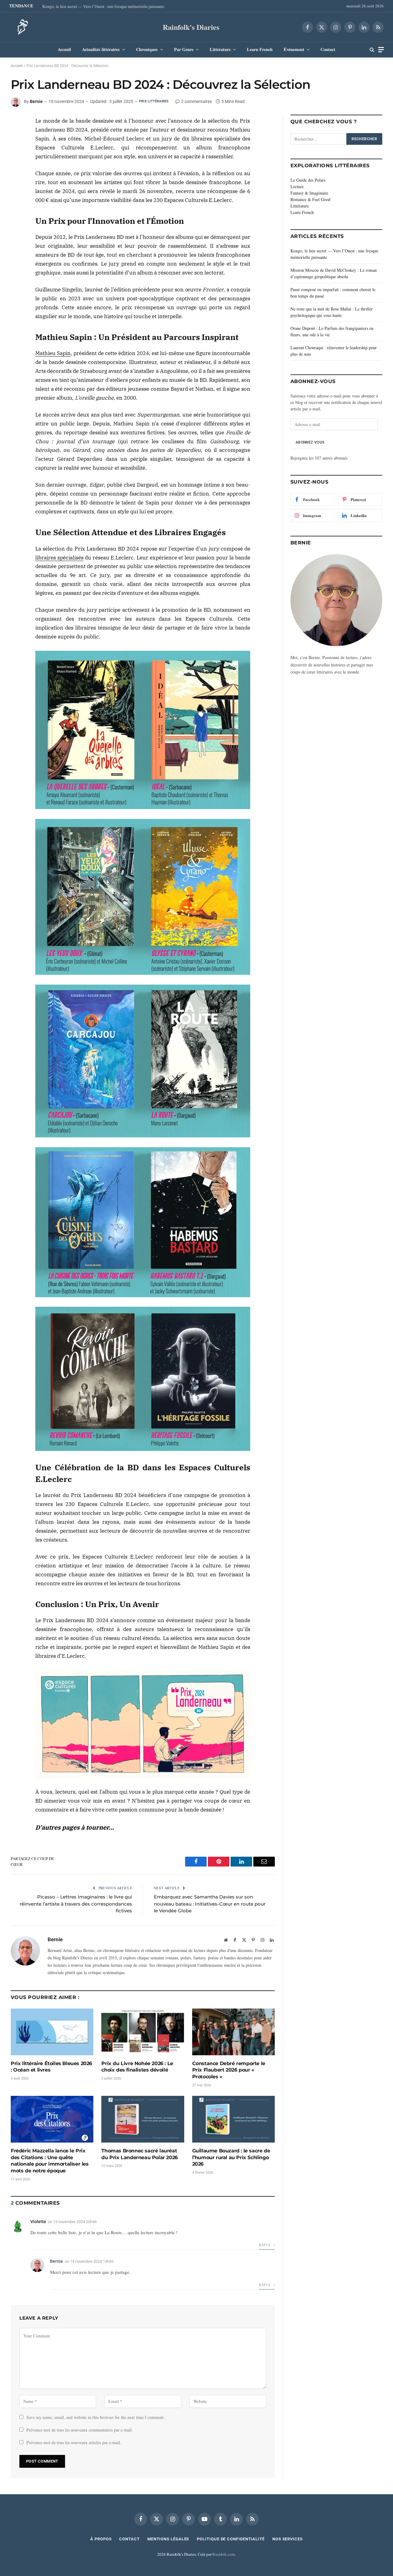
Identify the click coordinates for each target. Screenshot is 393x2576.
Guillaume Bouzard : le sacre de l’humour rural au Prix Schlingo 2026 (231, 2157)
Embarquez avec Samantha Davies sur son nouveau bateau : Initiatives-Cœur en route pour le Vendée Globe (210, 1904)
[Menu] (381, 50)
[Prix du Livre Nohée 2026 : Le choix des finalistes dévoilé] (143, 2032)
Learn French (260, 49)
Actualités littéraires (101, 49)
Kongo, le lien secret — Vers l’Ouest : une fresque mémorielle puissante (103, 6)
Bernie (36, 101)
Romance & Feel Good (310, 199)
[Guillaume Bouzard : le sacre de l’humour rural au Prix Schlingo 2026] (233, 2119)
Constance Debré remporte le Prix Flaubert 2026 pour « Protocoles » (229, 2070)
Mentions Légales (168, 2539)
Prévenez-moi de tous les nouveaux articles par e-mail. (74, 2442)
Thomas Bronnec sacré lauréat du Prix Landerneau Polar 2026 (139, 2154)
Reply (265, 2245)
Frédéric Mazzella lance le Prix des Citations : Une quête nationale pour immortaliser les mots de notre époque (50, 2161)
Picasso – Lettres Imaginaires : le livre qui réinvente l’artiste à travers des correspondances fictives (76, 1904)
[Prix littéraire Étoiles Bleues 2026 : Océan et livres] (52, 2032)
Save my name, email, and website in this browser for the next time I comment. (96, 2417)
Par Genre (184, 49)
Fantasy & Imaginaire (309, 193)
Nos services (288, 2539)
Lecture (297, 186)
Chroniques (147, 49)
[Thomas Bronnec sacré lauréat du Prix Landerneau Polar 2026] (143, 2119)
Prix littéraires (154, 101)
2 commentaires (196, 101)
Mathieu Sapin (53, 353)
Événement (294, 49)
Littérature (220, 49)
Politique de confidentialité (231, 2539)
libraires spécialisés (59, 558)
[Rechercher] (372, 50)
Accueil (64, 49)
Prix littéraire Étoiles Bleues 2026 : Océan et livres (51, 2067)
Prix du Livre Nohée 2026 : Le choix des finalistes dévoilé (137, 2067)
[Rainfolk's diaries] (21, 27)
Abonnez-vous (310, 442)
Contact (328, 49)
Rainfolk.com (224, 2554)
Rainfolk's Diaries (191, 27)
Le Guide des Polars (308, 180)
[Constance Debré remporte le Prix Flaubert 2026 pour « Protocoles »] (233, 2032)
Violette (38, 2222)
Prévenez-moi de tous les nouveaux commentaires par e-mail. (80, 2430)
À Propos (101, 2539)
